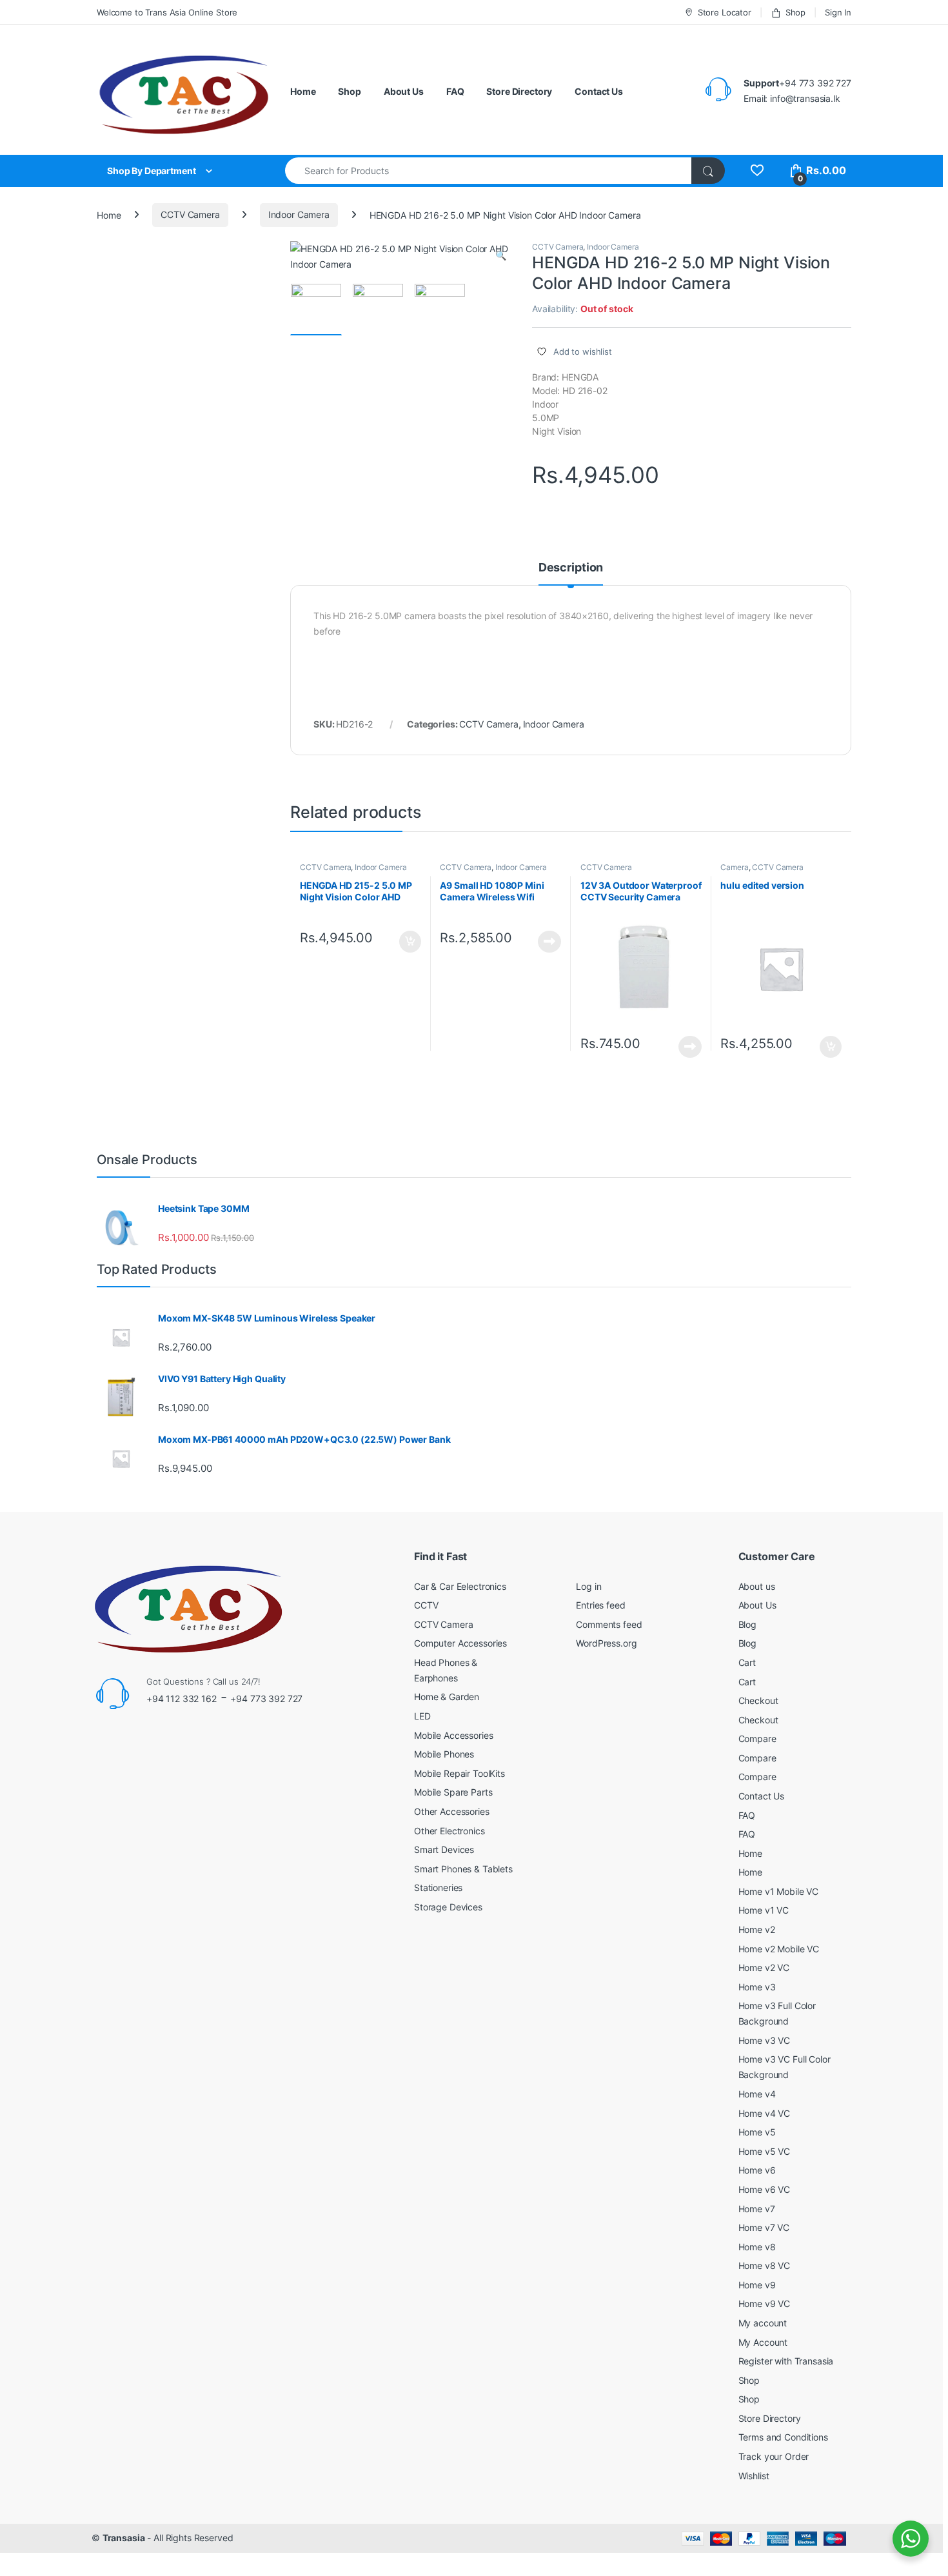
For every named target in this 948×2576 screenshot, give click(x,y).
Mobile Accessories (453, 1735)
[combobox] (489, 171)
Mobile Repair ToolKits (459, 1773)
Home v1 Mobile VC (779, 1891)
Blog (747, 1624)
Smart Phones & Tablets (463, 1869)
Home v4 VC (765, 2113)
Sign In (838, 12)
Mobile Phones (444, 1754)
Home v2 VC (764, 1967)
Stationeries (438, 1887)
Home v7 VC (764, 2227)
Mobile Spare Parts (453, 1792)
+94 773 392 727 (266, 1699)
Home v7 (757, 2209)
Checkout (758, 1700)
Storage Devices (448, 1907)
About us (757, 1586)
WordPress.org (606, 1643)
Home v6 (757, 2170)
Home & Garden (447, 1697)
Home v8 (757, 2247)
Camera (734, 867)
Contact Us (599, 91)
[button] (501, 255)
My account (763, 2323)
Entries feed (600, 1605)
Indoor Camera (299, 214)
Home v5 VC (765, 2151)
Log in (588, 1586)
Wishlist (754, 2476)
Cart (747, 1662)
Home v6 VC (765, 2189)
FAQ (455, 91)
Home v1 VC (764, 1910)
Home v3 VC (765, 2040)
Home (303, 91)
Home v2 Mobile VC (779, 1949)
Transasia (124, 2538)
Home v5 (757, 2132)
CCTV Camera (190, 214)
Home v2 (757, 1929)
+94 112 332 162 (182, 1699)
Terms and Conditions (783, 2437)
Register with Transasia (786, 2361)
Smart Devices (444, 1849)
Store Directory (519, 91)
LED (422, 1716)
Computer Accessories (460, 1643)
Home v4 (757, 2094)
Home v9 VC (765, 2304)
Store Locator (725, 12)
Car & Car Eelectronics (460, 1586)
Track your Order (774, 2456)
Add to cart (410, 942)
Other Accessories (452, 1811)
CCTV (426, 1605)
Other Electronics (449, 1831)
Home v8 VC (765, 2265)
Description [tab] (571, 568)
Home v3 (757, 1987)
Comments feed (609, 1624)
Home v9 (757, 2285)
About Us (404, 91)
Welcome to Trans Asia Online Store (167, 12)
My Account (763, 2342)
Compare (757, 1739)
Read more (549, 942)
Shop (795, 12)
